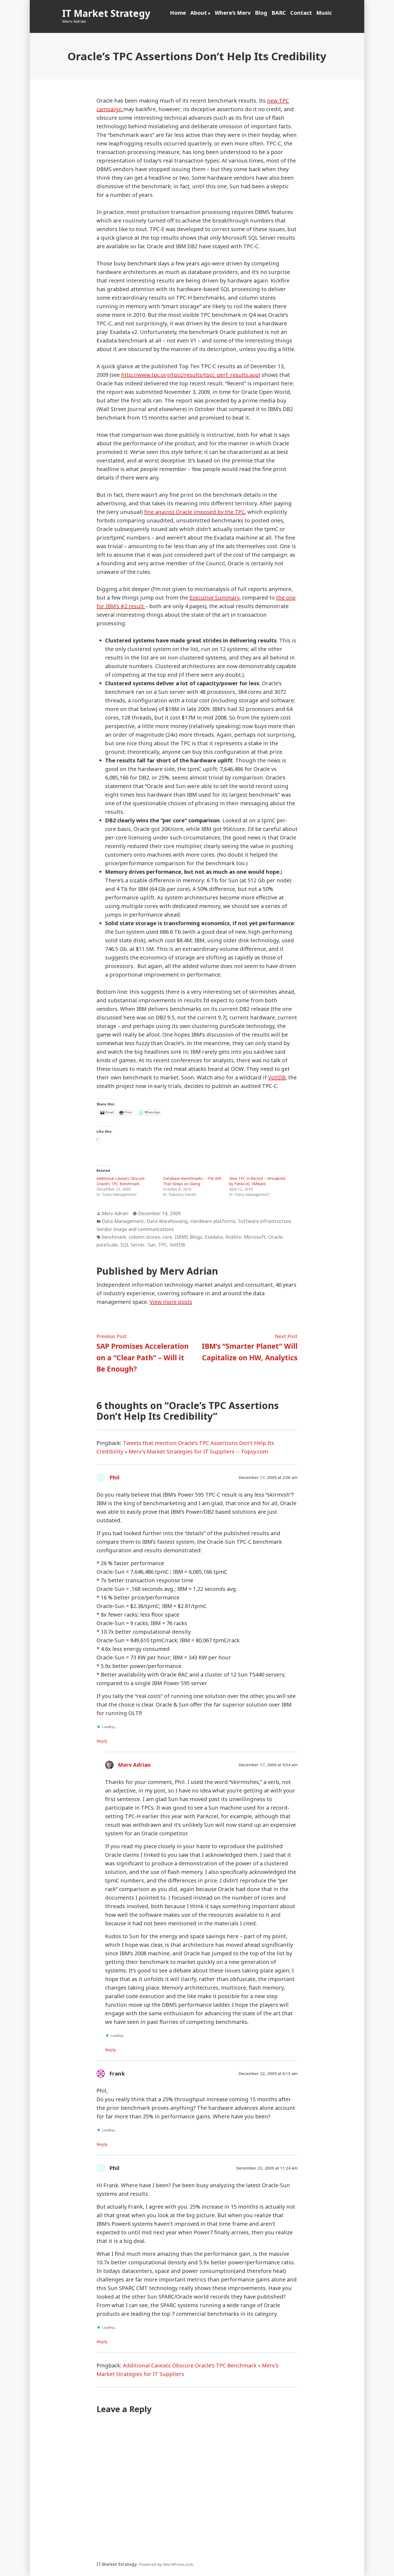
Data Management (123, 1221)
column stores (144, 1237)
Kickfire (233, 1237)
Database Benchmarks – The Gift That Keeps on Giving (192, 1181)
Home (178, 13)
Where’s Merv (233, 13)
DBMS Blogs (188, 1237)
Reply (102, 1741)
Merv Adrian (115, 1213)
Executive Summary (214, 598)
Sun (151, 1245)
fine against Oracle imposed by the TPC (194, 512)
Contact (301, 13)
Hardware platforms (213, 1221)
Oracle (275, 1237)
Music (324, 13)
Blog (261, 13)
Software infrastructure (265, 1221)
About (199, 13)
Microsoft (255, 1237)
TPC (163, 1245)
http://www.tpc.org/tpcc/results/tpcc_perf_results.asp (190, 375)
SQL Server (133, 1245)
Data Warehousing (167, 1221)
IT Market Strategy (106, 13)
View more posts (171, 1302)
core (167, 1237)
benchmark (114, 1237)
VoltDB (277, 1077)
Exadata (214, 1237)
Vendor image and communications (135, 1229)
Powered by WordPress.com (166, 2564)
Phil (114, 1477)
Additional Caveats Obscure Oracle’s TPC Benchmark (121, 1181)
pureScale (107, 1245)
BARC (279, 13)
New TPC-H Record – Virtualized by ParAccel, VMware (257, 1181)
